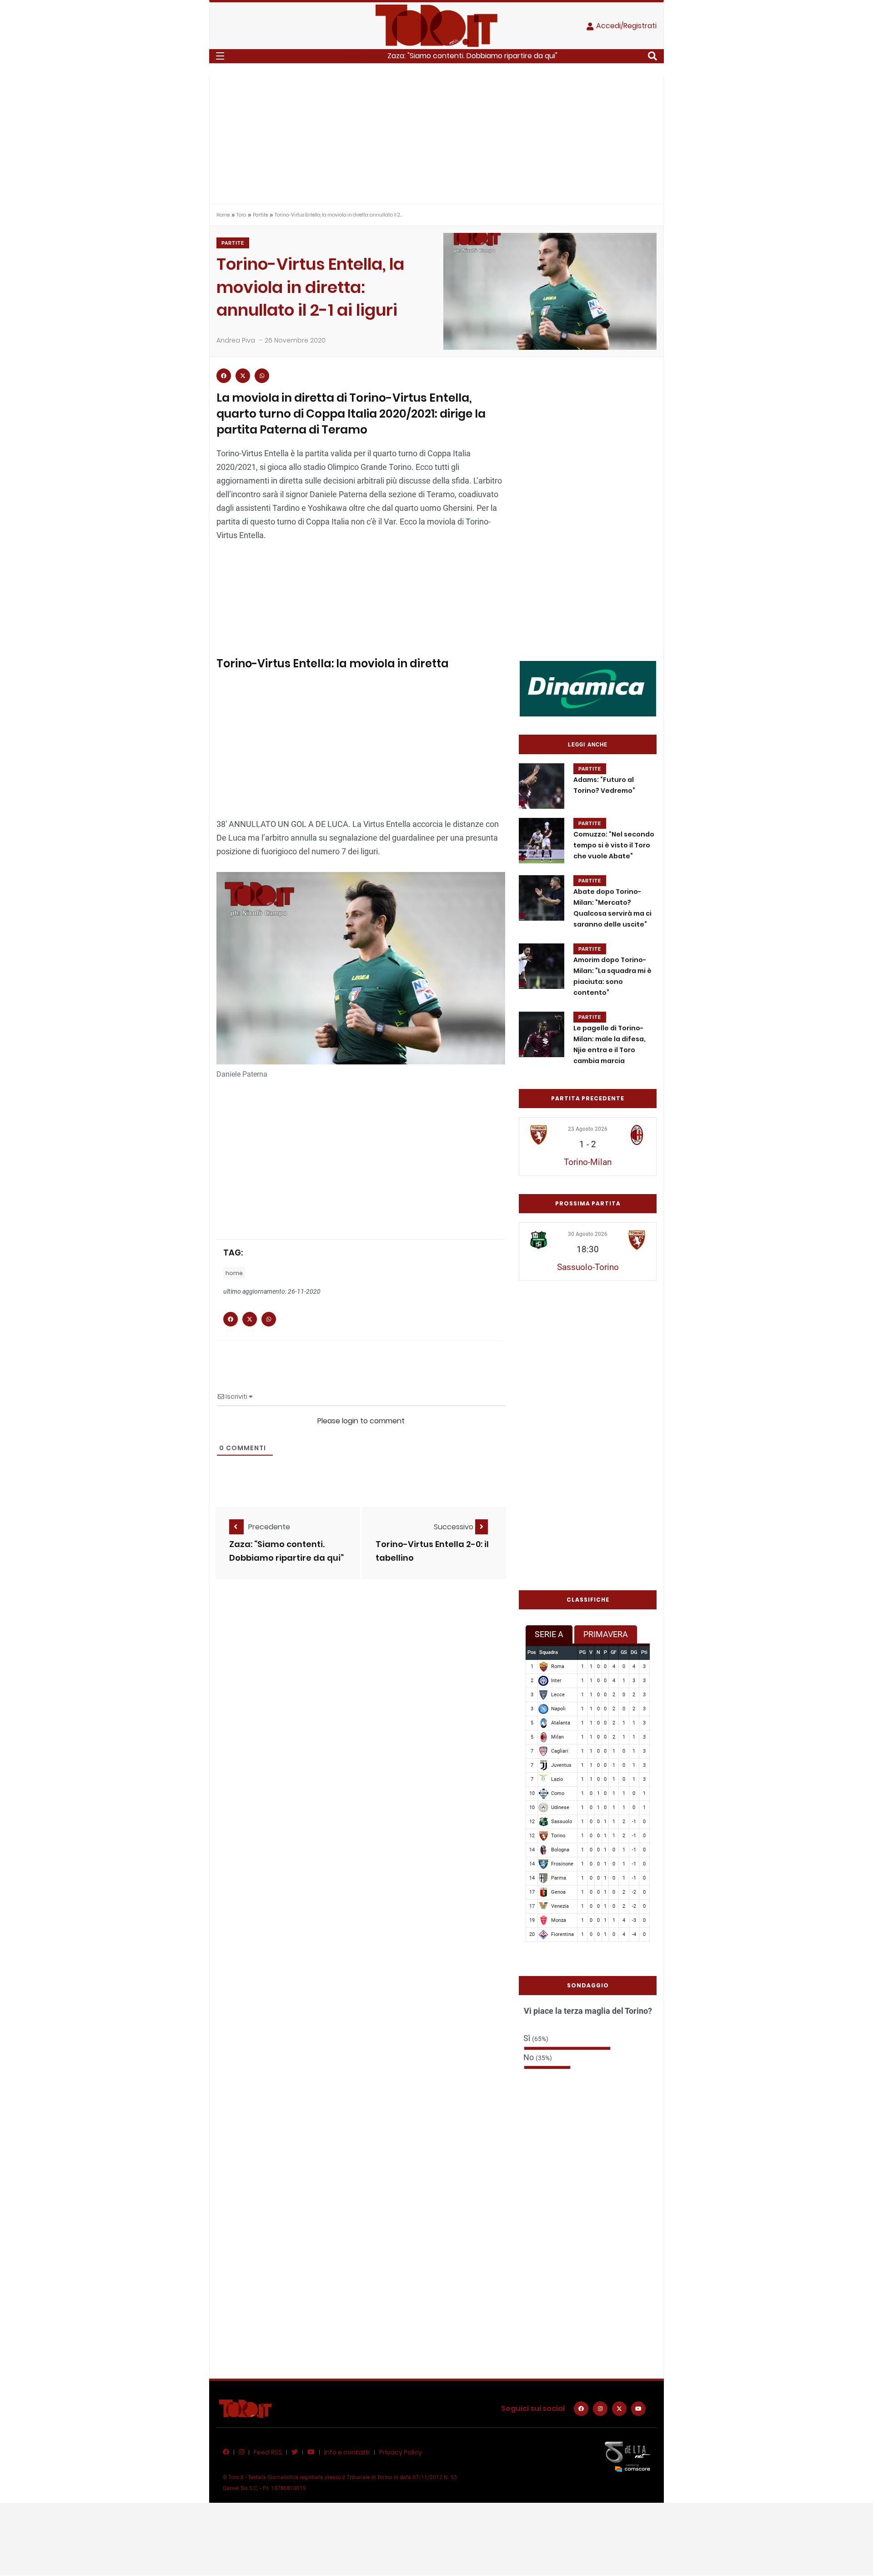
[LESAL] (588, 688)
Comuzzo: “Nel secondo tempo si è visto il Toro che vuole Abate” (614, 845)
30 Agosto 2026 (588, 1234)
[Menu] (220, 56)
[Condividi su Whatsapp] (262, 376)
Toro (241, 215)
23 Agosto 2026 (588, 1129)
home (234, 1273)
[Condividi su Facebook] (224, 376)
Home (223, 215)
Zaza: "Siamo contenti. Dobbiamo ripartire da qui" (472, 56)
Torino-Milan (588, 1162)
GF (614, 1652)
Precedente (269, 1527)
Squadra (549, 1652)
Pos (532, 1652)
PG (582, 1652)
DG (634, 1652)
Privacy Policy (401, 2452)
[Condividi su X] (243, 376)
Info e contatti (347, 2452)
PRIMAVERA (606, 1634)
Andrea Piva (236, 340)
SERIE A (549, 1634)
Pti (644, 1652)
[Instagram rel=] (600, 2409)
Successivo (454, 1527)
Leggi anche (588, 745)
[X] (619, 2409)
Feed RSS (268, 2452)
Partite (260, 215)
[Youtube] (638, 2409)
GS (624, 1652)
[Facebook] (581, 2409)
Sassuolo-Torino (588, 1267)
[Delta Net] (627, 2456)
